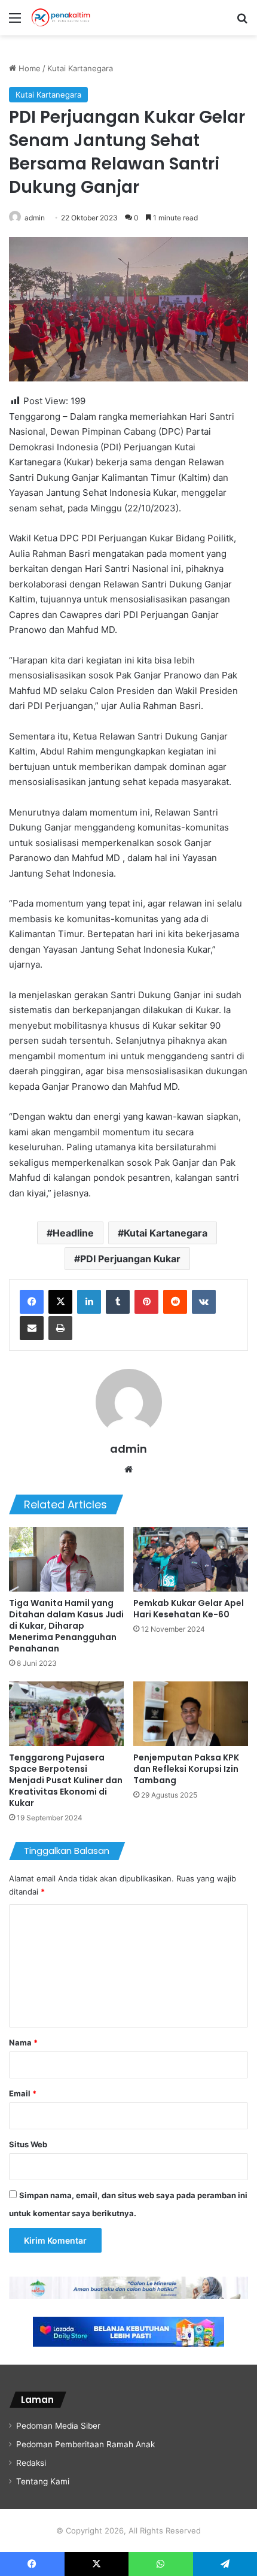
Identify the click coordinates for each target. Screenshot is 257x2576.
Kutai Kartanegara (80, 68)
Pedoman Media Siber (58, 2426)
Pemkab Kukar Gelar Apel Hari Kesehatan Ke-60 (189, 1609)
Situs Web (28, 2144)
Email (23, 2093)
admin (35, 218)
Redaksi (31, 2463)
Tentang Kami (43, 2481)
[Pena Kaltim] (61, 18)
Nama (23, 2042)
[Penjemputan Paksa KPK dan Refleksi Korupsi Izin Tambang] (191, 1714)
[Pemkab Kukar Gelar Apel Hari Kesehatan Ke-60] (191, 1559)
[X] (60, 1302)
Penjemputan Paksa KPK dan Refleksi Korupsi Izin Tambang (186, 1769)
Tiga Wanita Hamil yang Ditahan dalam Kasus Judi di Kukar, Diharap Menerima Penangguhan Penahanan (66, 1626)
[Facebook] (32, 1302)
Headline (73, 1233)
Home (28, 68)
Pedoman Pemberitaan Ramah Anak (85, 2444)
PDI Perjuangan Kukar (130, 1259)
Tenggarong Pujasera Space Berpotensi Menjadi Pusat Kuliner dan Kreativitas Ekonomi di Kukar (66, 1780)
